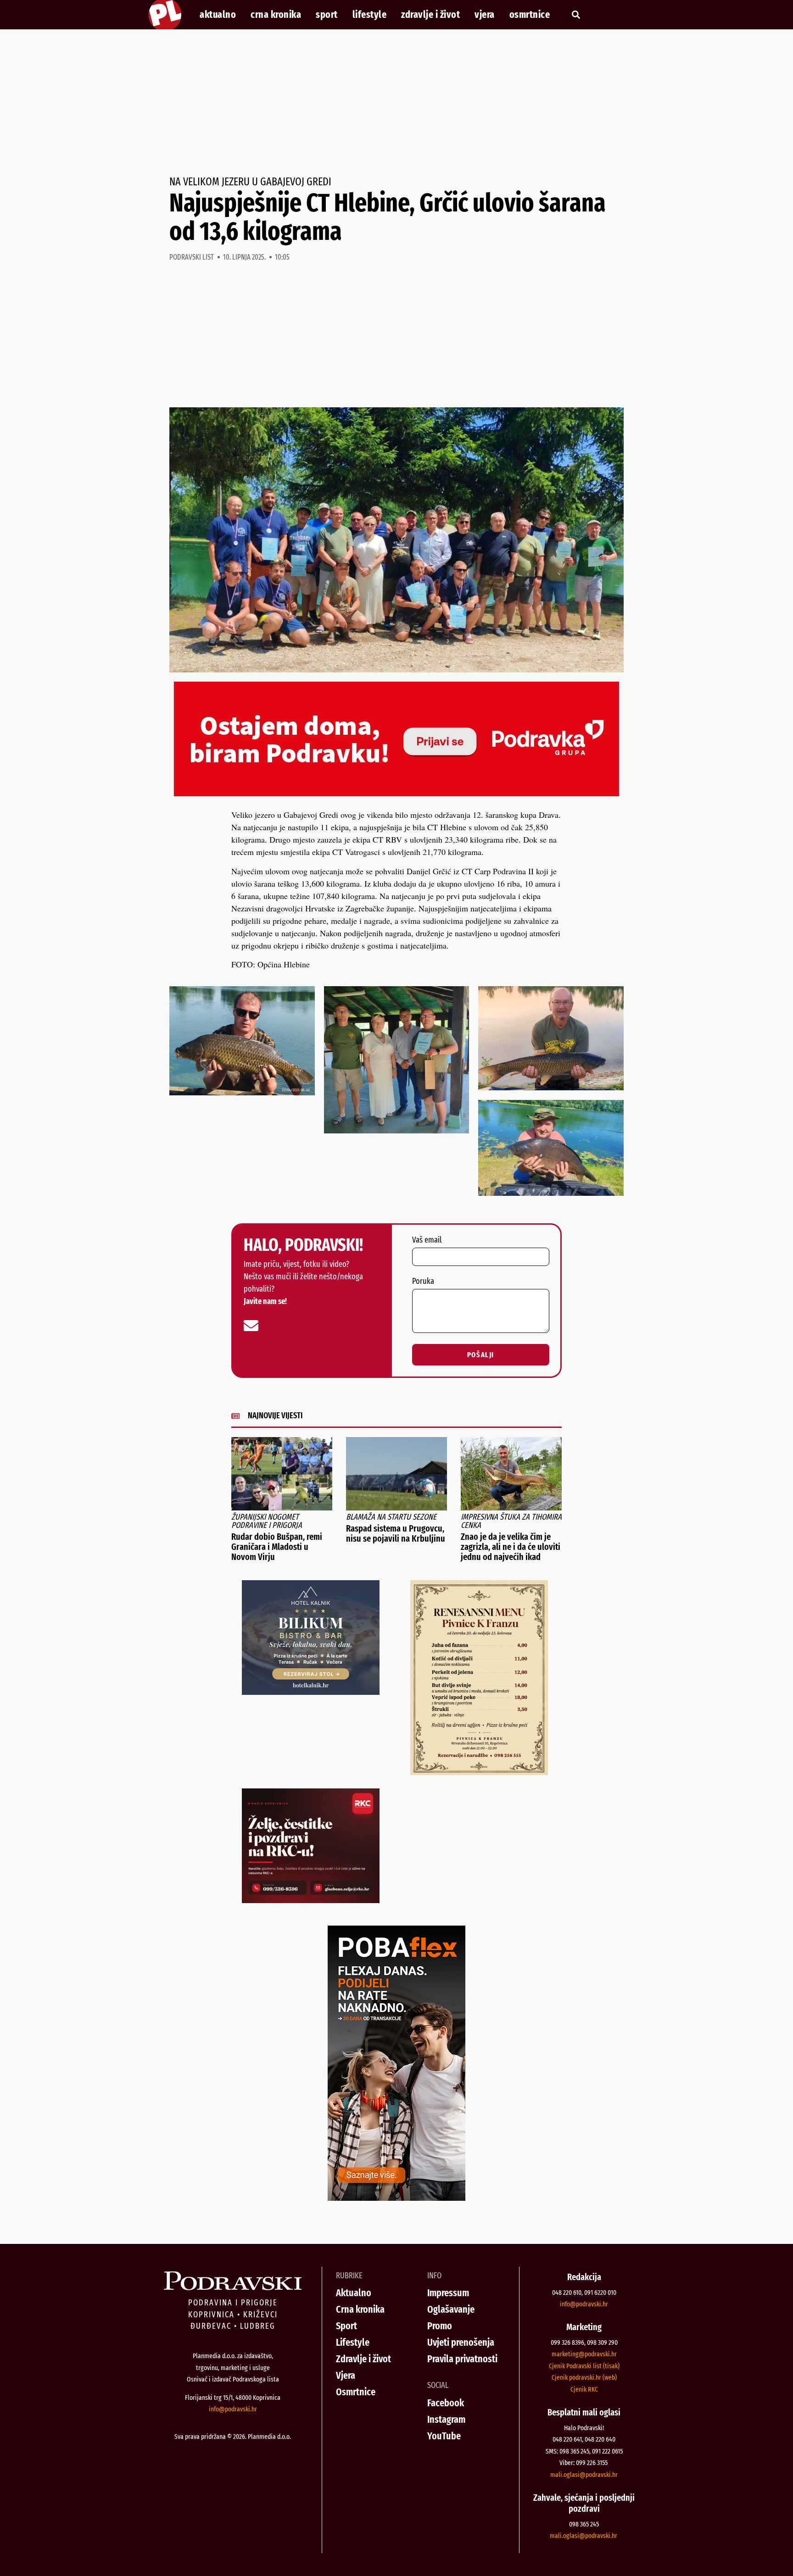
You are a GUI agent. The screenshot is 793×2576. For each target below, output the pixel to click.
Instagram (446, 2419)
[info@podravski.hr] (251, 1326)
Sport (327, 15)
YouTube (444, 2436)
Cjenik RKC (584, 2389)
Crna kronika (276, 15)
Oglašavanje (451, 2309)
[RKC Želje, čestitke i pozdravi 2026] (311, 1900)
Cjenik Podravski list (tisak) (584, 2366)
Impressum (448, 2293)
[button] (576, 15)
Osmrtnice (530, 15)
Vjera (485, 15)
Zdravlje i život (430, 15)
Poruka (423, 1282)
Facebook (446, 2403)
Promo (440, 2326)
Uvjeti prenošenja (461, 2342)
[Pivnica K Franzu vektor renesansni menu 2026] (479, 1772)
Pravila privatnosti (462, 2359)
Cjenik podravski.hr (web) (584, 2377)
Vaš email (427, 1240)
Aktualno (218, 15)
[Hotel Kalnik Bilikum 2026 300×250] (311, 1692)
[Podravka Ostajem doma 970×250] (396, 793)
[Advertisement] (396, 103)
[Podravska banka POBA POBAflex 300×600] (396, 2198)
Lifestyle (370, 15)
